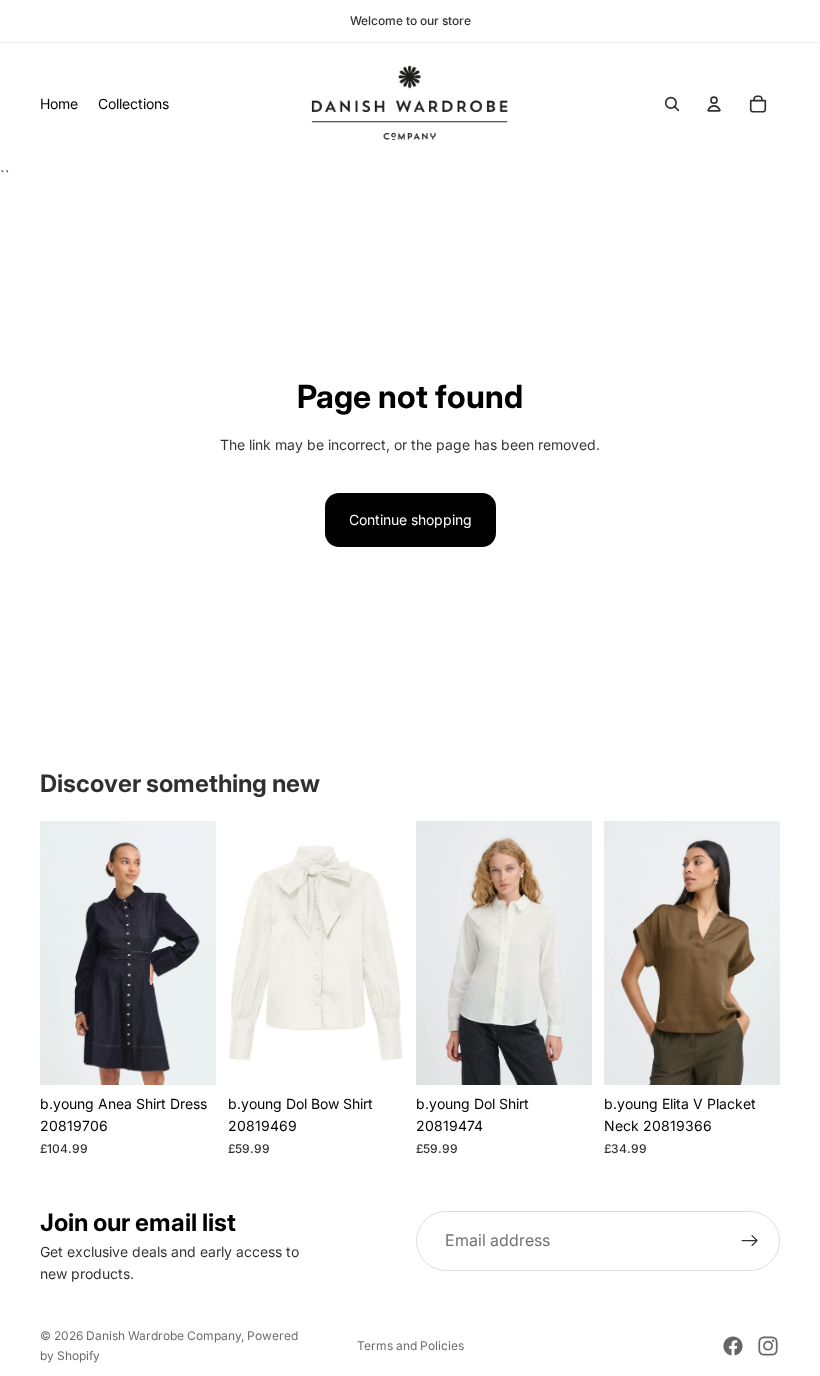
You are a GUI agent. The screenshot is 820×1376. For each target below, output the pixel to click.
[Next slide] (194, 953)
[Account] (714, 104)
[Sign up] (750, 1241)
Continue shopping (410, 519)
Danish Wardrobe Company (163, 1335)
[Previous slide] (62, 953)
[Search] (672, 104)
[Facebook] (733, 1346)
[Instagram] (768, 1346)
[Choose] (185, 1054)
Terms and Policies (410, 1345)
